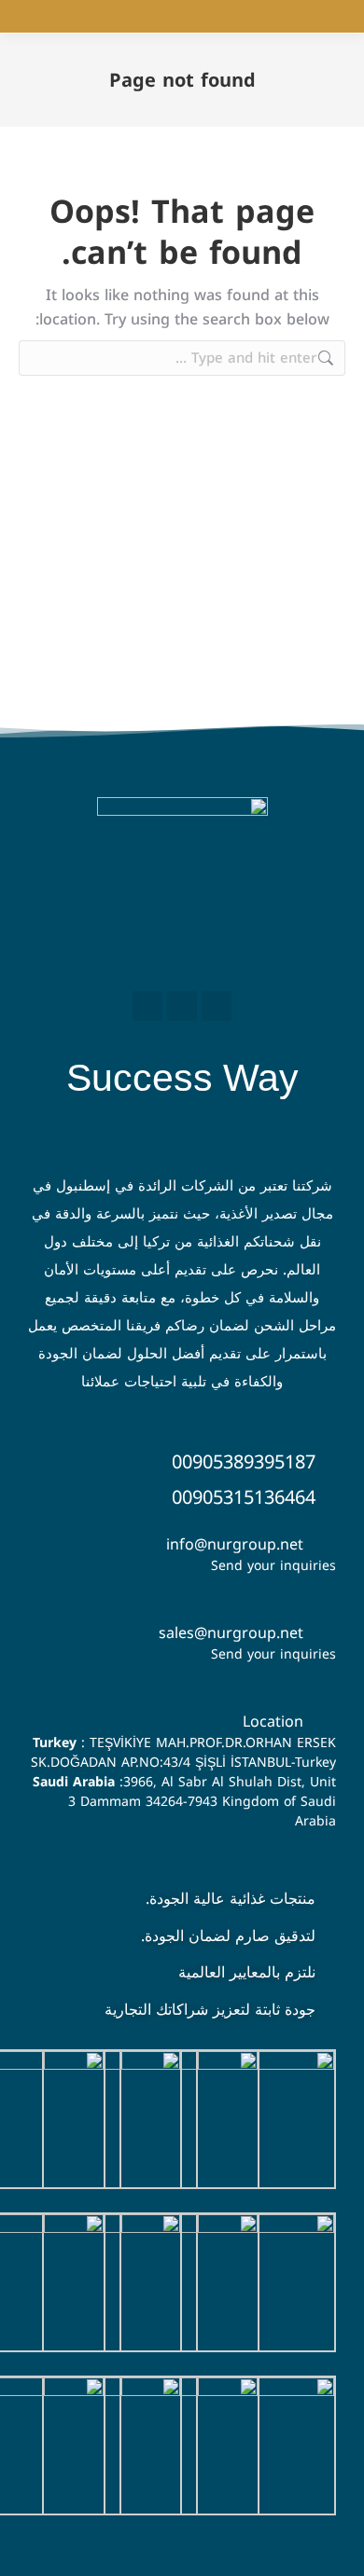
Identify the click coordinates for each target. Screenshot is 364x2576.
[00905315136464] (328, 1495)
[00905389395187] (328, 1460)
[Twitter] (147, 1006)
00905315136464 (244, 1497)
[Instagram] (182, 1006)
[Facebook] (217, 1006)
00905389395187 (244, 1462)
